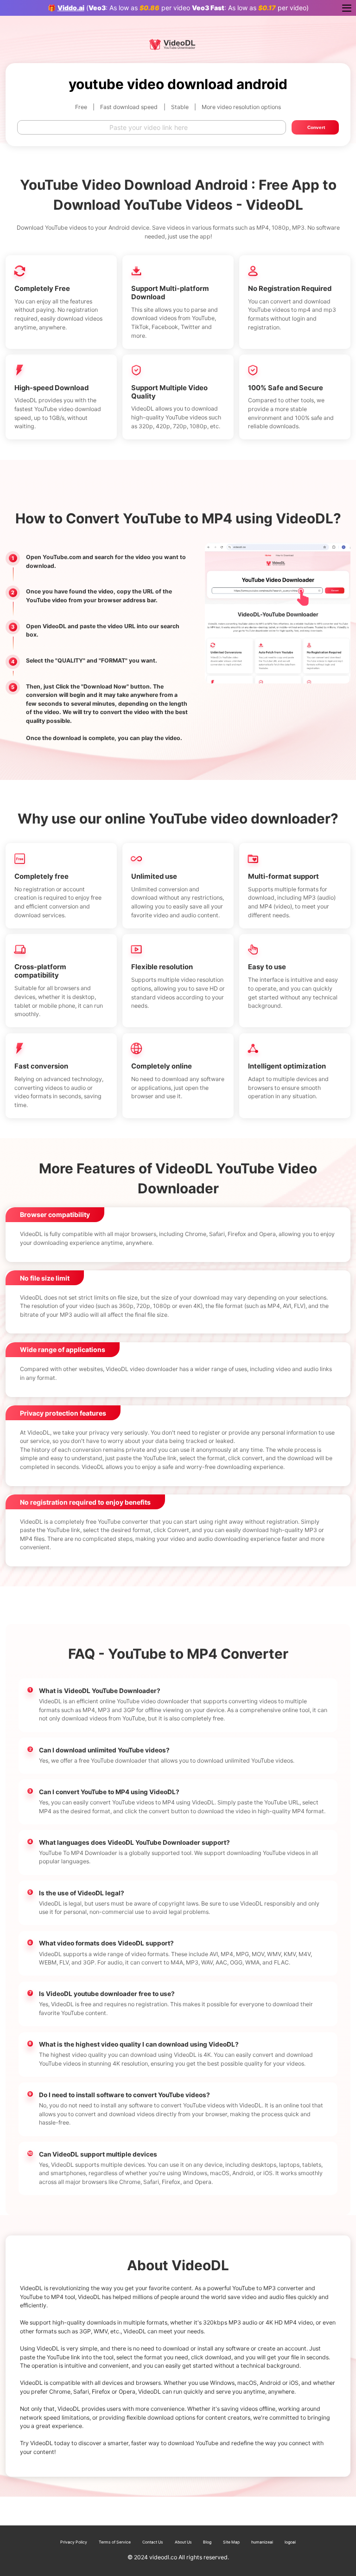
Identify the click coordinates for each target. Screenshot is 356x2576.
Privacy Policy (74, 2542)
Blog (207, 2542)
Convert (316, 127)
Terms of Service (115, 2542)
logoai (290, 2542)
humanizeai (262, 2542)
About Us (183, 2542)
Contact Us (153, 2542)
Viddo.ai (71, 8)
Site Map (231, 2542)
